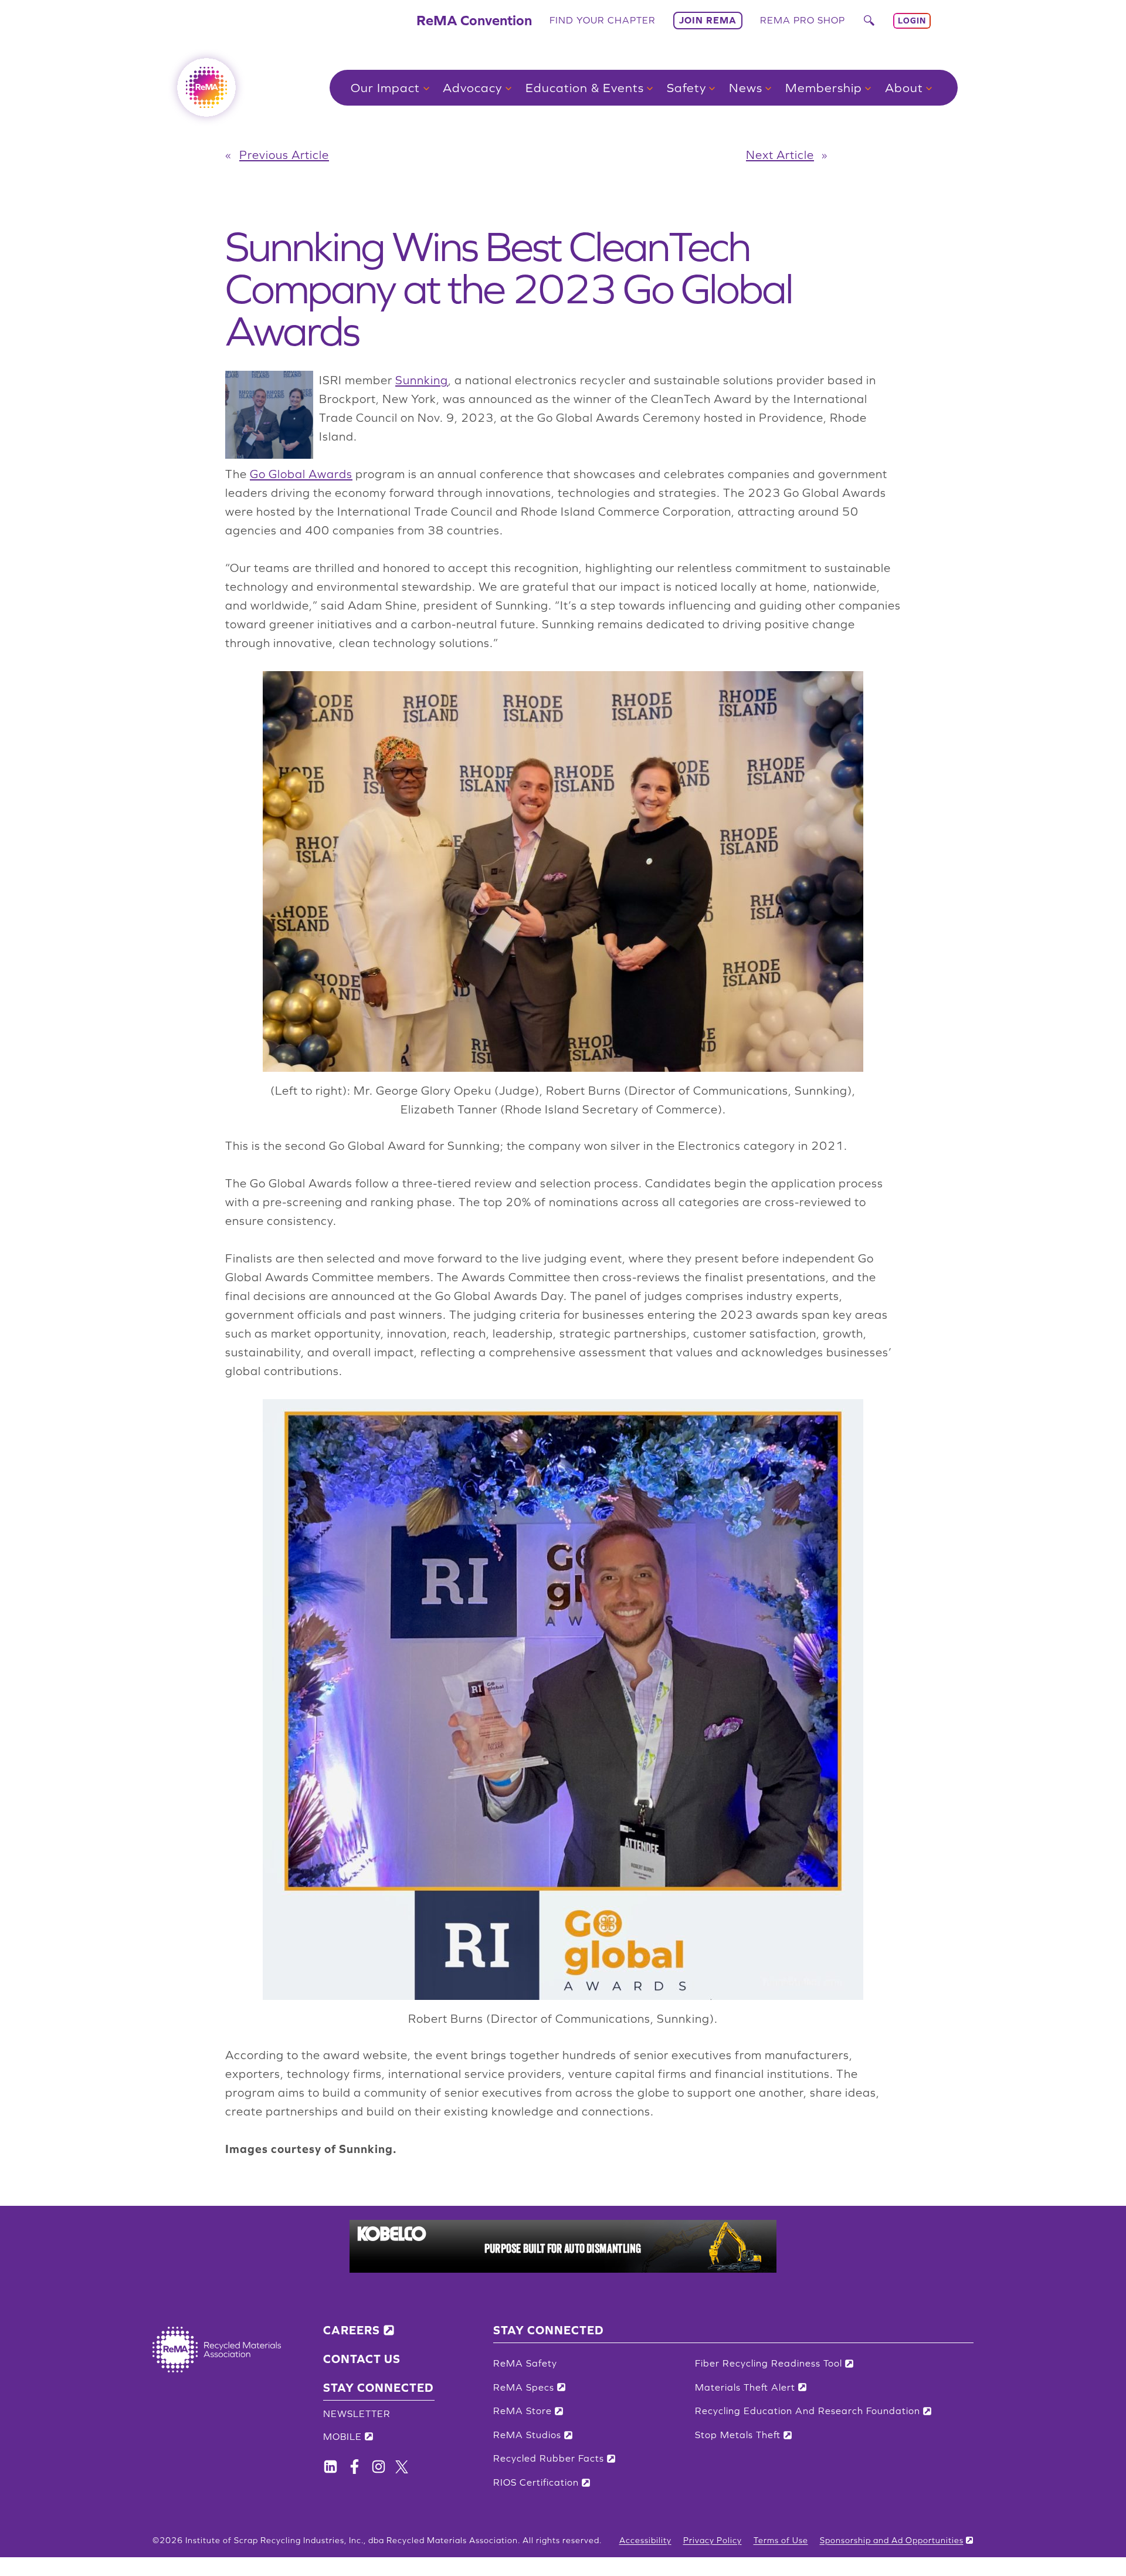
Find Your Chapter (603, 20)
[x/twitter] (402, 2467)
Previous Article (284, 155)
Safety (686, 88)
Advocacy (472, 88)
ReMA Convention (474, 20)
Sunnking (422, 380)
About (904, 88)
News (746, 88)
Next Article (780, 155)
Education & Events (585, 88)
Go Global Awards (301, 474)
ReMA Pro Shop (803, 20)
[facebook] (330, 2467)
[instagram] (379, 2467)
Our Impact (385, 88)
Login (912, 21)
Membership (824, 88)
